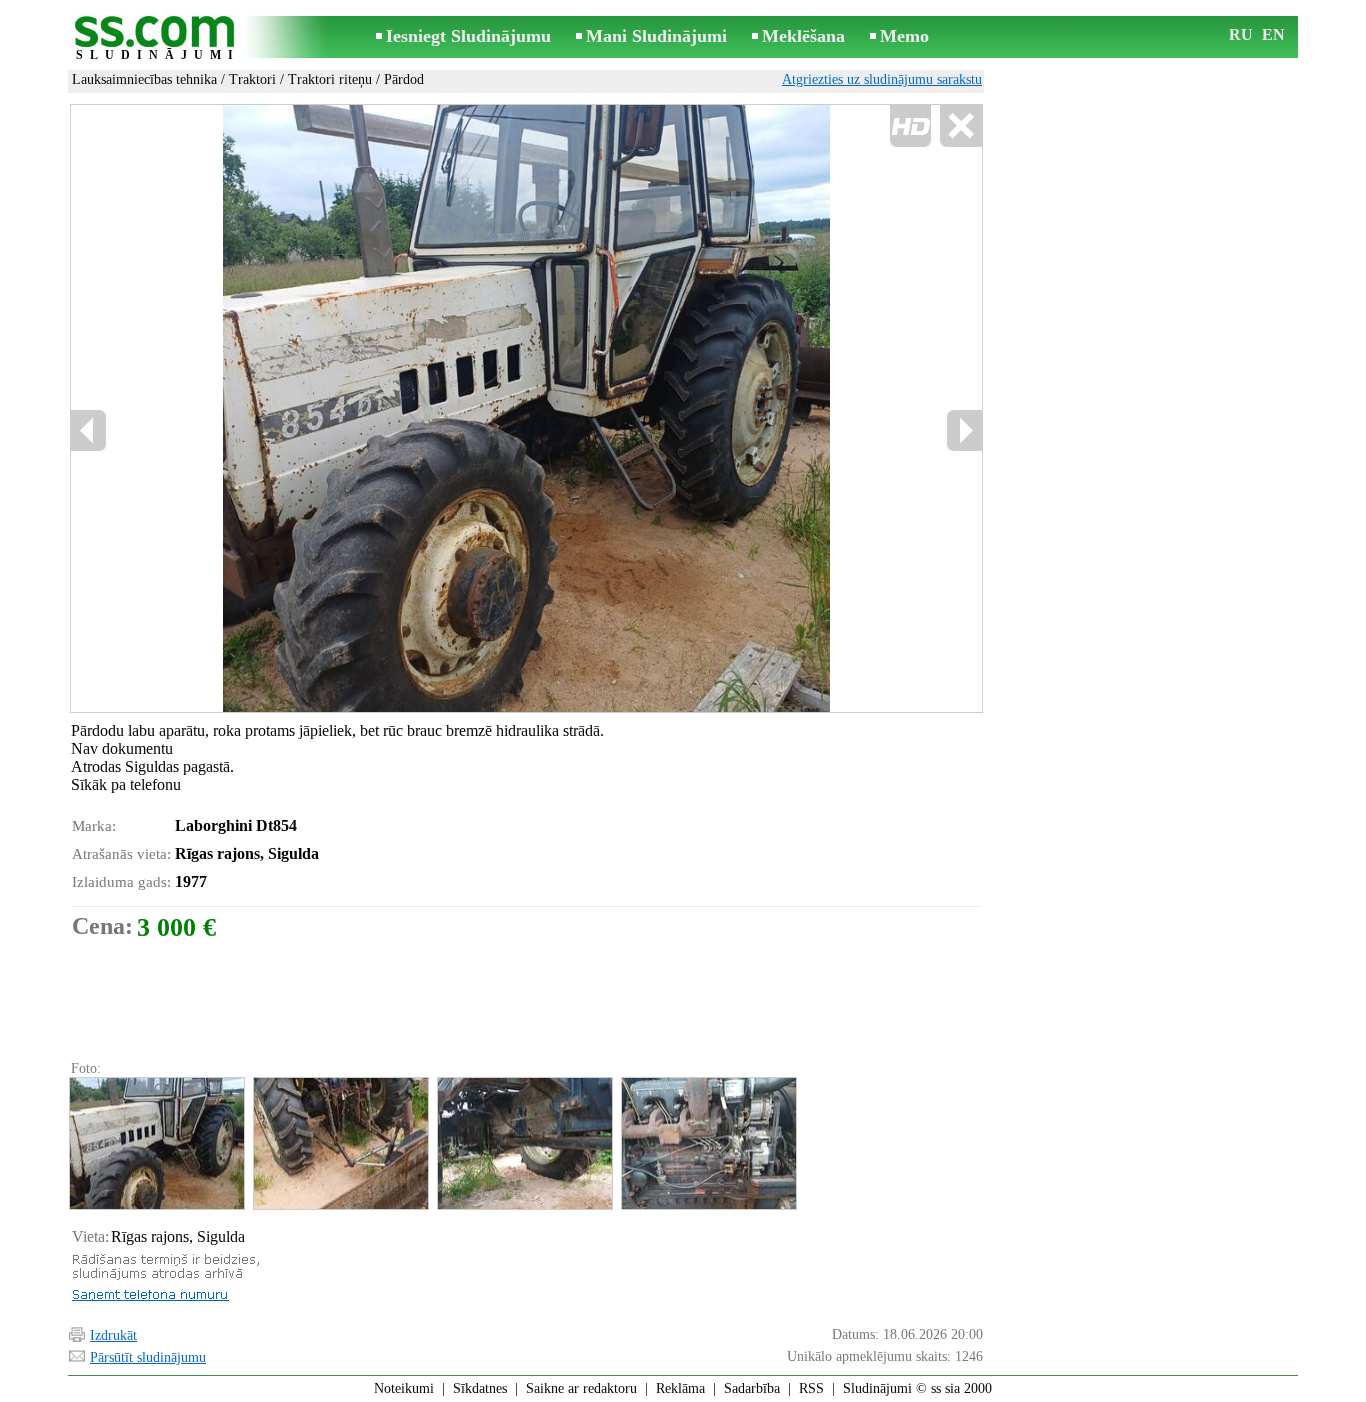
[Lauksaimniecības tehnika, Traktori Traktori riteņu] (156, 1143)
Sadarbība (752, 1388)
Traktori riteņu (330, 79)
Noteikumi (404, 1388)
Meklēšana (803, 36)
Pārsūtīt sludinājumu (148, 1357)
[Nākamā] (964, 430)
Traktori (252, 79)
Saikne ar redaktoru (581, 1388)
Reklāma (680, 1388)
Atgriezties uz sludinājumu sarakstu (882, 79)
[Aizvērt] (960, 126)
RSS (811, 1388)
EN (1273, 34)
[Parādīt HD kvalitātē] (526, 408)
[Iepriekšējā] (283, 409)
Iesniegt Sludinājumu (468, 36)
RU (1241, 34)
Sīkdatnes (480, 1388)
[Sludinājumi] (158, 38)
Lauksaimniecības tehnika (144, 79)
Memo (904, 36)
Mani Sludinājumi (656, 36)
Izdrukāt (113, 1335)
